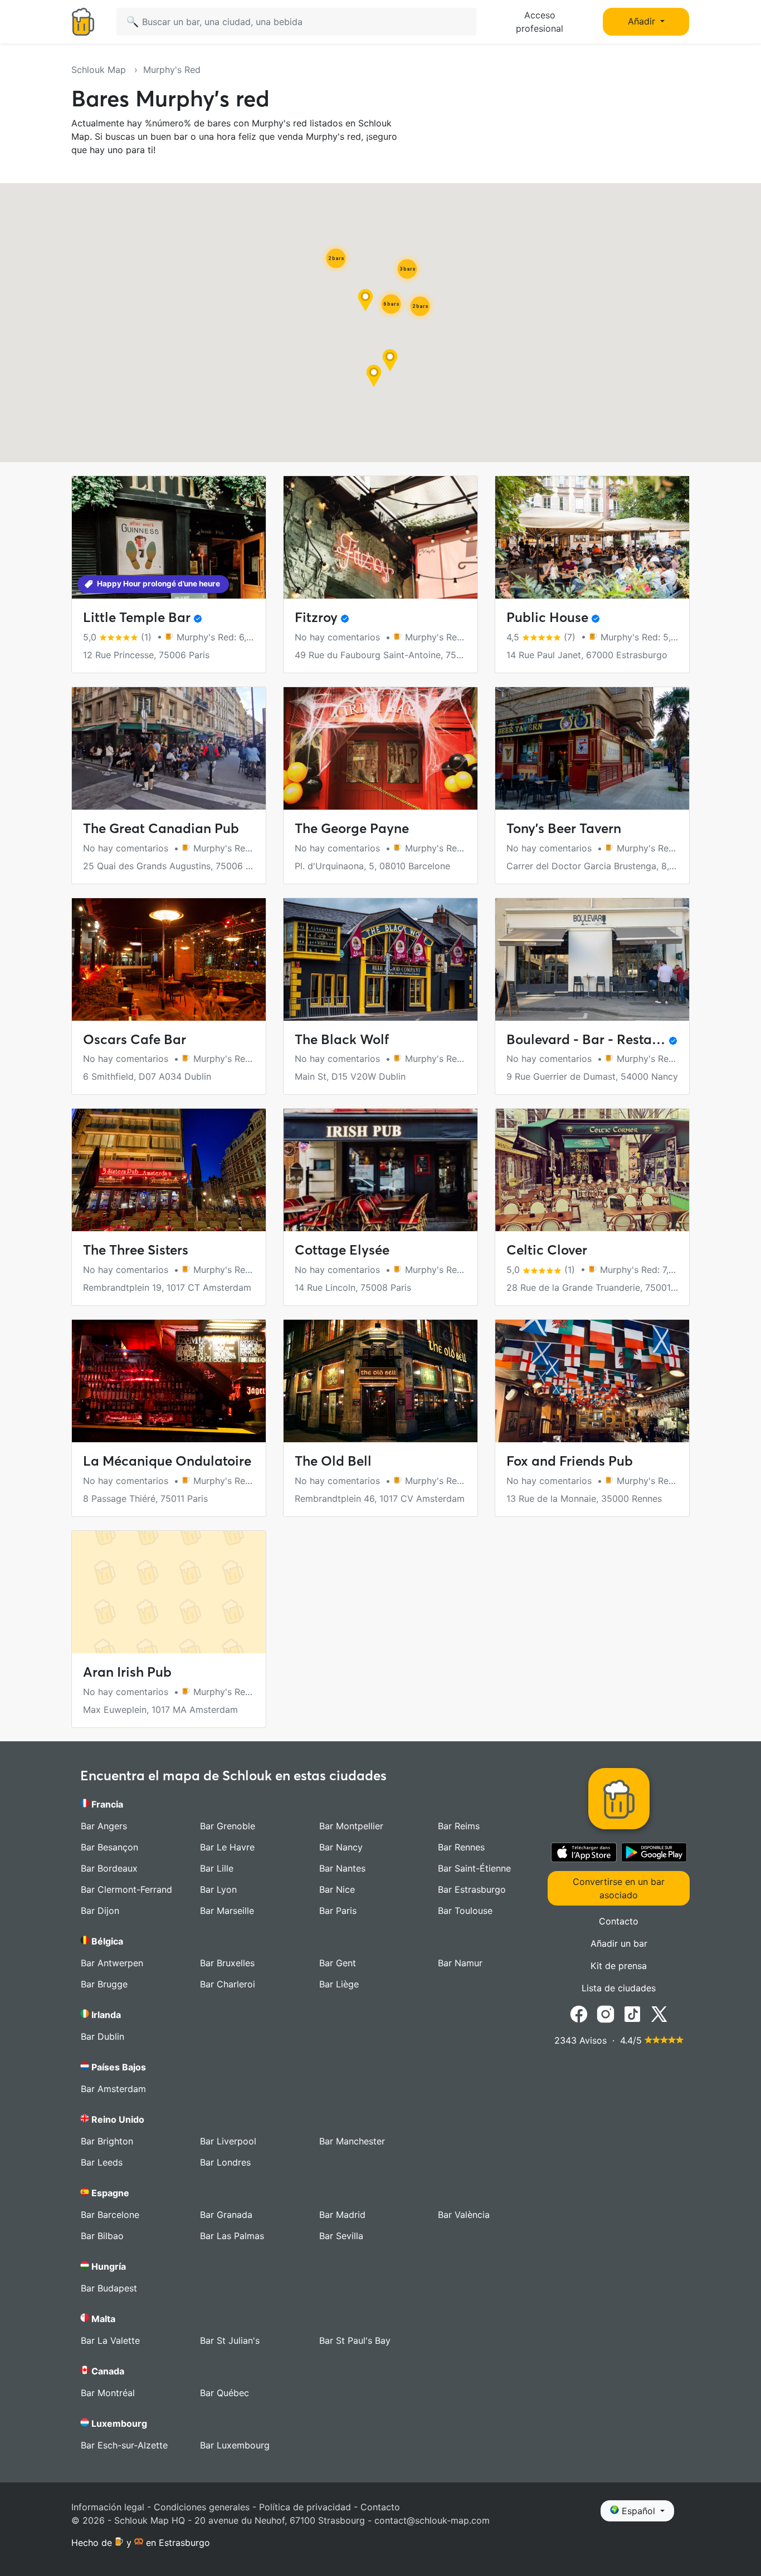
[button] (390, 360)
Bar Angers (104, 1826)
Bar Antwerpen (112, 1963)
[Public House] (592, 537)
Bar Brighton (107, 2141)
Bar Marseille (227, 1911)
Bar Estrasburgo (472, 1889)
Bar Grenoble (228, 1826)
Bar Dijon (100, 1911)
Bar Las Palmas (232, 2236)
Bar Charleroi (228, 1984)
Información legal (108, 2507)
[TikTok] (632, 2013)
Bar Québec (225, 2393)
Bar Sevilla (341, 2236)
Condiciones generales (202, 2507)
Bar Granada (226, 2215)
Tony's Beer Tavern (564, 828)
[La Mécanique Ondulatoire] (169, 1381)
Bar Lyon (218, 1889)
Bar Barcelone (110, 2215)
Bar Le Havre (227, 1847)
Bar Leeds (102, 2162)
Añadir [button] (643, 21)
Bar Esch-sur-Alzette (124, 2445)
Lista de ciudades (619, 1988)
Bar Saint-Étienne (474, 1868)
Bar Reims (459, 1826)
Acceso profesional (540, 22)
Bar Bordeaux (109, 1868)
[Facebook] (579, 2013)
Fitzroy (316, 617)
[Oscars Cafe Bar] (169, 959)
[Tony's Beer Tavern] (592, 748)
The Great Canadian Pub (161, 828)
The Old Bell (333, 1461)
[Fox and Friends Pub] (592, 1381)
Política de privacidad (305, 2507)
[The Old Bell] (380, 1381)
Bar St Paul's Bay (355, 2340)
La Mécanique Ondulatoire (167, 1461)
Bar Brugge (104, 1984)
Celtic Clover (547, 1250)
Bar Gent (338, 1963)
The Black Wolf (342, 1039)
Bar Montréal (108, 2393)
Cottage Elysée (342, 1250)
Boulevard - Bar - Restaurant (596, 1039)
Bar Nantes (342, 1868)
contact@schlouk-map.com (432, 2520)
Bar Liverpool (228, 2141)
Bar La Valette (110, 2340)
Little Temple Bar (137, 617)
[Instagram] (606, 2013)
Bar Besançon (109, 1847)
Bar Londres (225, 2162)
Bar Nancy (341, 1847)
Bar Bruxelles (227, 1963)
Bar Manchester (352, 2141)
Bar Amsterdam (113, 2089)
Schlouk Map (100, 70)
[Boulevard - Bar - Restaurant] (592, 959)
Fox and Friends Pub (570, 1461)
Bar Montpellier (351, 1826)
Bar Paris (338, 1911)
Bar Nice (337, 1889)
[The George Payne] (380, 748)
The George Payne (352, 828)
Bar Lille (217, 1868)
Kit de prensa (619, 1966)
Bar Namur (460, 1963)
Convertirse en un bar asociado (619, 1888)
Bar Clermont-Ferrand (126, 1889)
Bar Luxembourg (235, 2445)
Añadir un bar (619, 1943)
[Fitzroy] (380, 537)
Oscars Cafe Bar (135, 1039)
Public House (547, 617)
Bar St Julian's (230, 2340)
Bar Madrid (342, 2215)
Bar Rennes (461, 1847)
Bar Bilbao (102, 2236)
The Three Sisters (136, 1250)
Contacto (619, 1921)
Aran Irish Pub (127, 1672)
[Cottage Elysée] (380, 1170)
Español (638, 2511)
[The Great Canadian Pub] (169, 748)
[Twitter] (659, 2013)
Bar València (464, 2215)
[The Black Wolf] (380, 959)
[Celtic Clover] (592, 1170)
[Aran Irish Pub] (169, 1592)
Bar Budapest (109, 2288)
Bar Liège (339, 1984)
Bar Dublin (103, 2036)
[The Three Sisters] (169, 1170)
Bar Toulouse (465, 1911)
